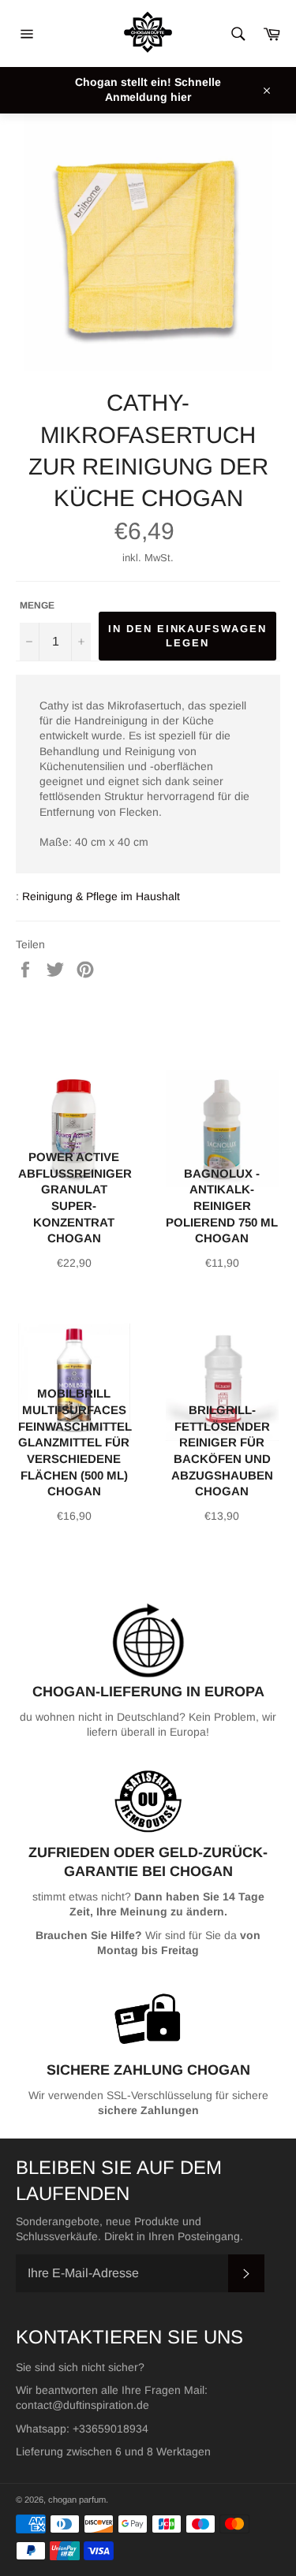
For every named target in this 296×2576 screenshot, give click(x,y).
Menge (37, 605)
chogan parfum (77, 2500)
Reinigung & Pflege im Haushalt (101, 896)
